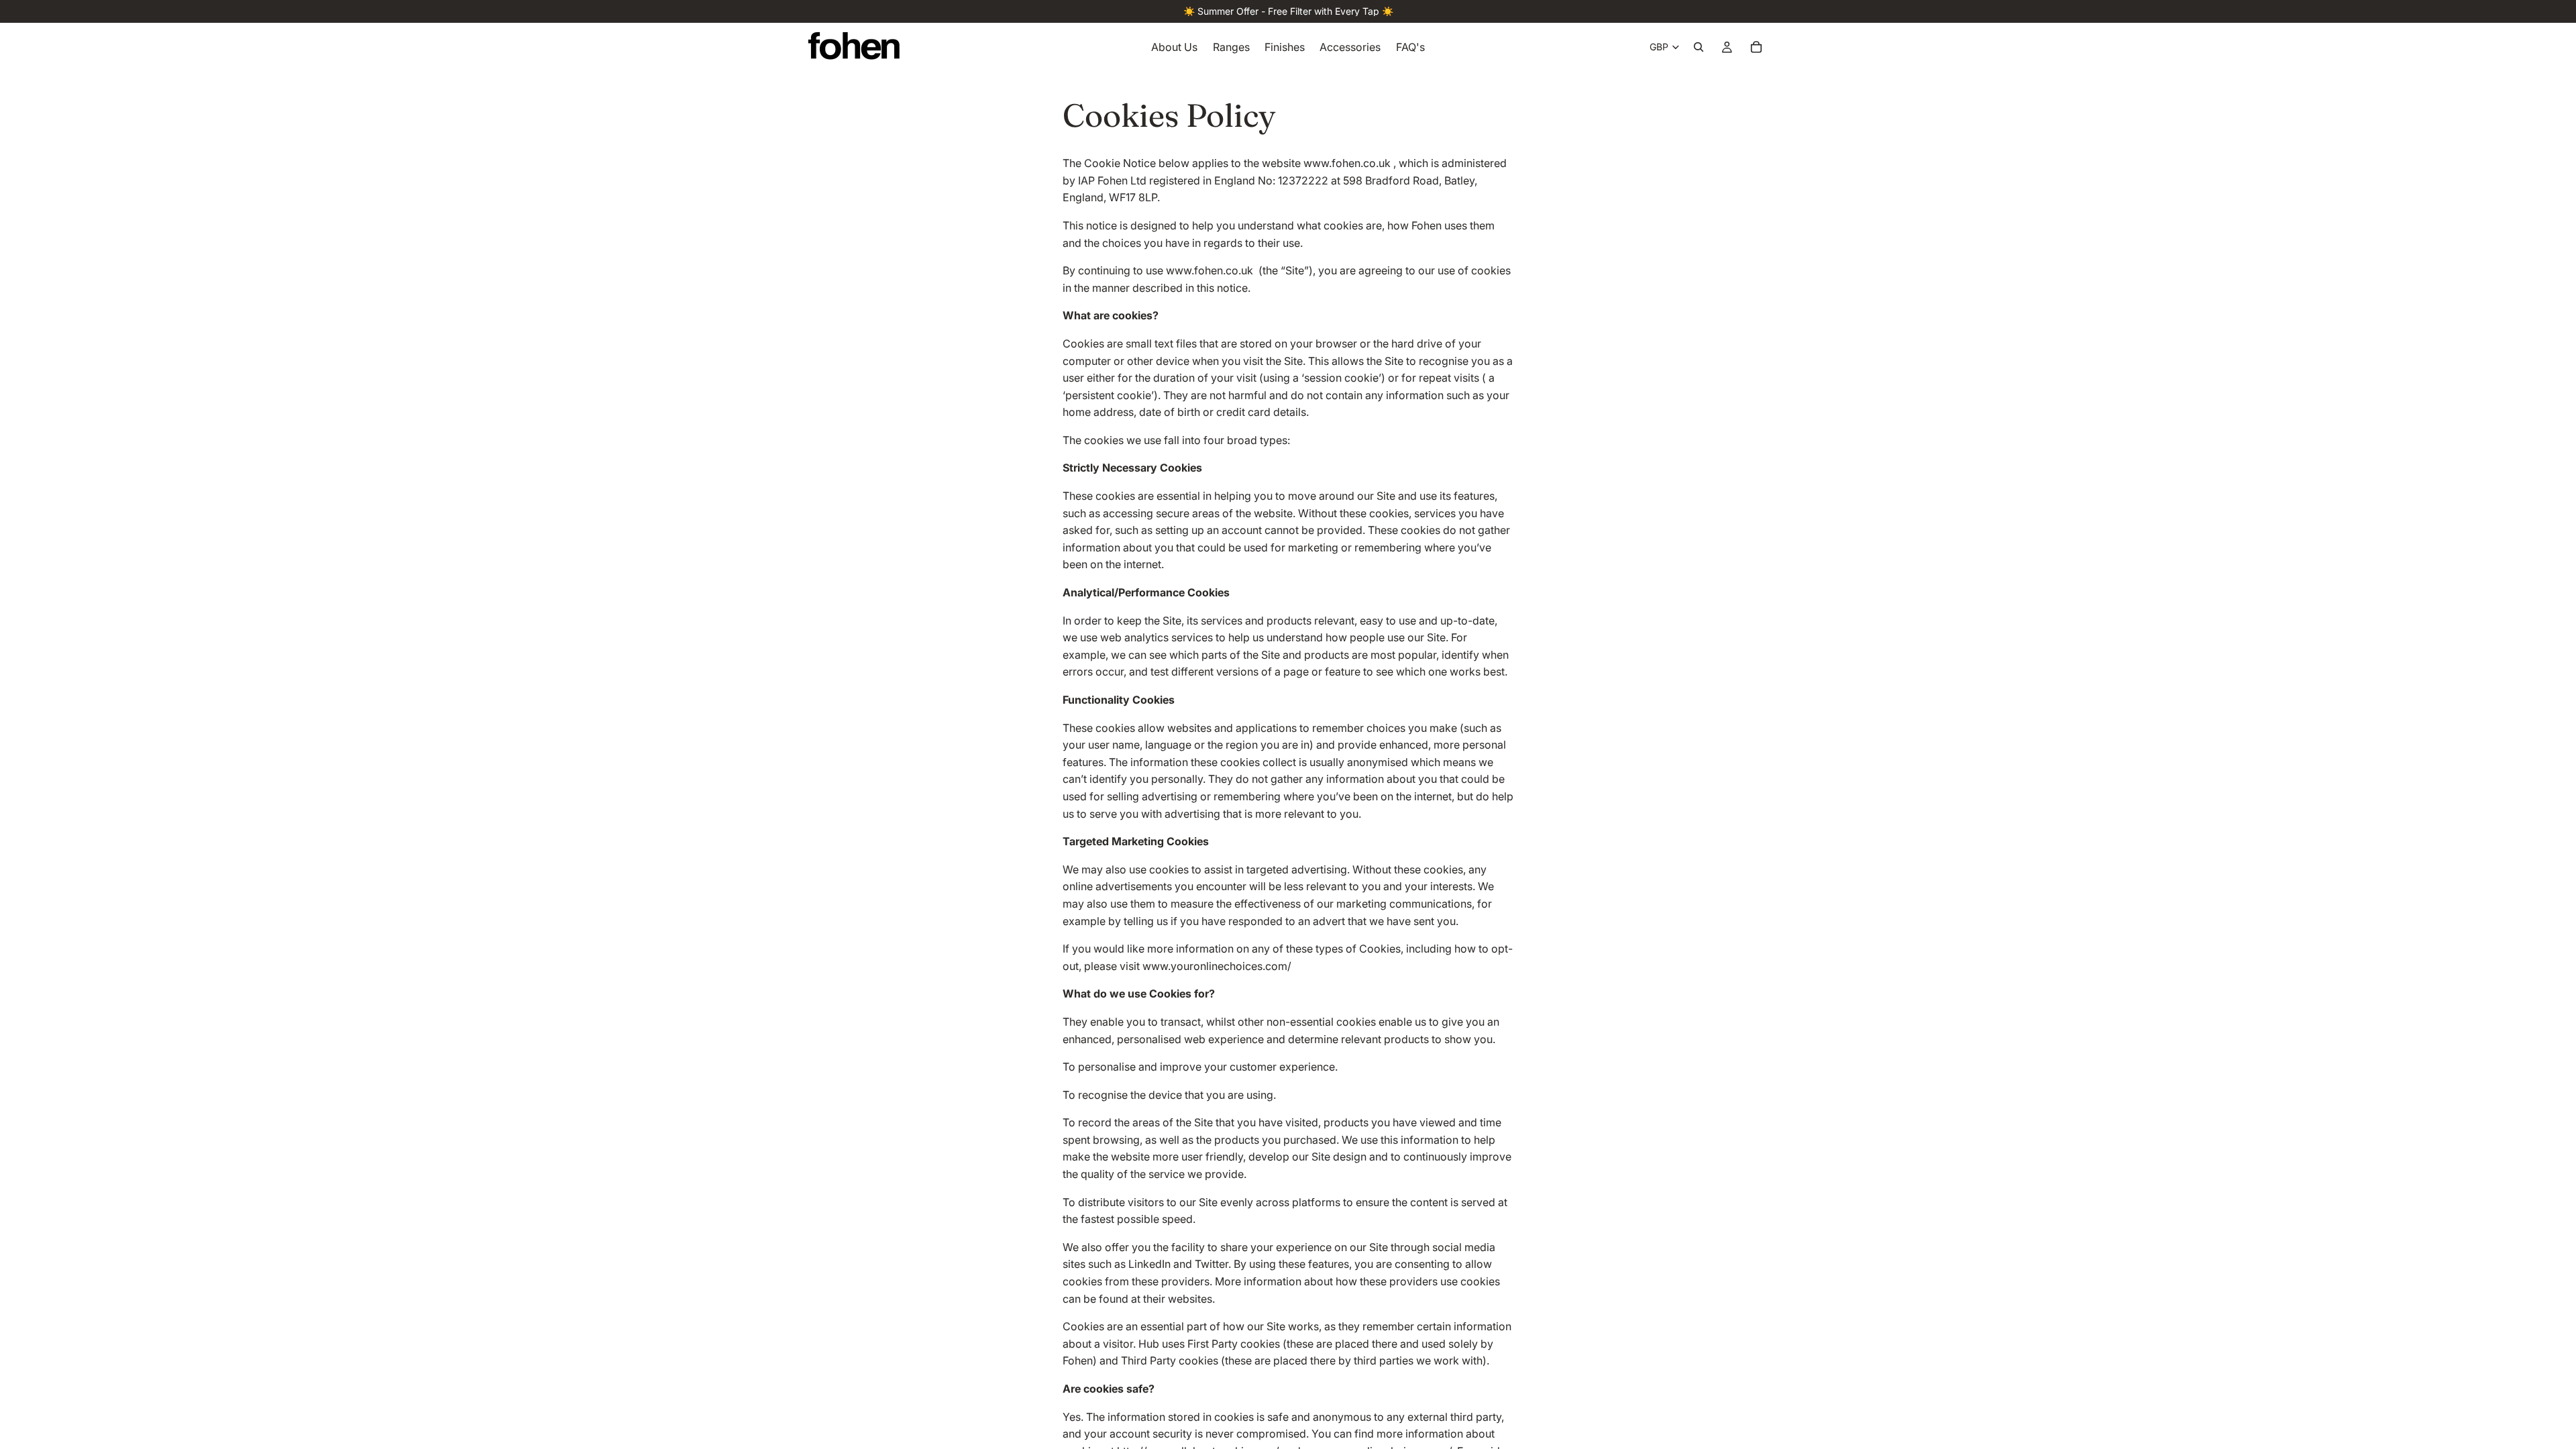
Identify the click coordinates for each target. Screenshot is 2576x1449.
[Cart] (1756, 47)
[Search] (1699, 47)
